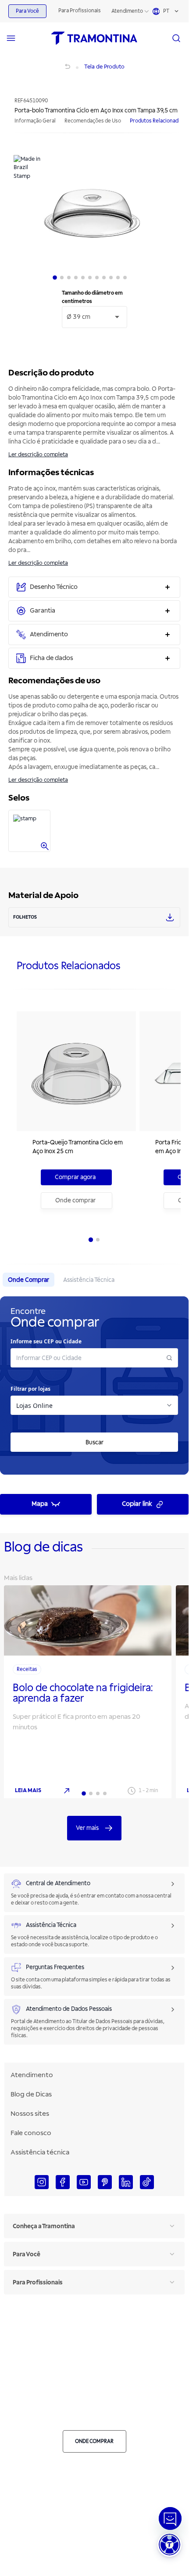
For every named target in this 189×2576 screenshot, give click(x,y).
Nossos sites (30, 2114)
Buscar (94, 1442)
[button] (169, 2545)
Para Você (27, 11)
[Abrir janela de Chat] (170, 2518)
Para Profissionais (80, 11)
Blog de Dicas (31, 2094)
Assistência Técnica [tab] (89, 1280)
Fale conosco (31, 2133)
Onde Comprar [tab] (29, 1280)
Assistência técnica (40, 2152)
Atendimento (127, 11)
